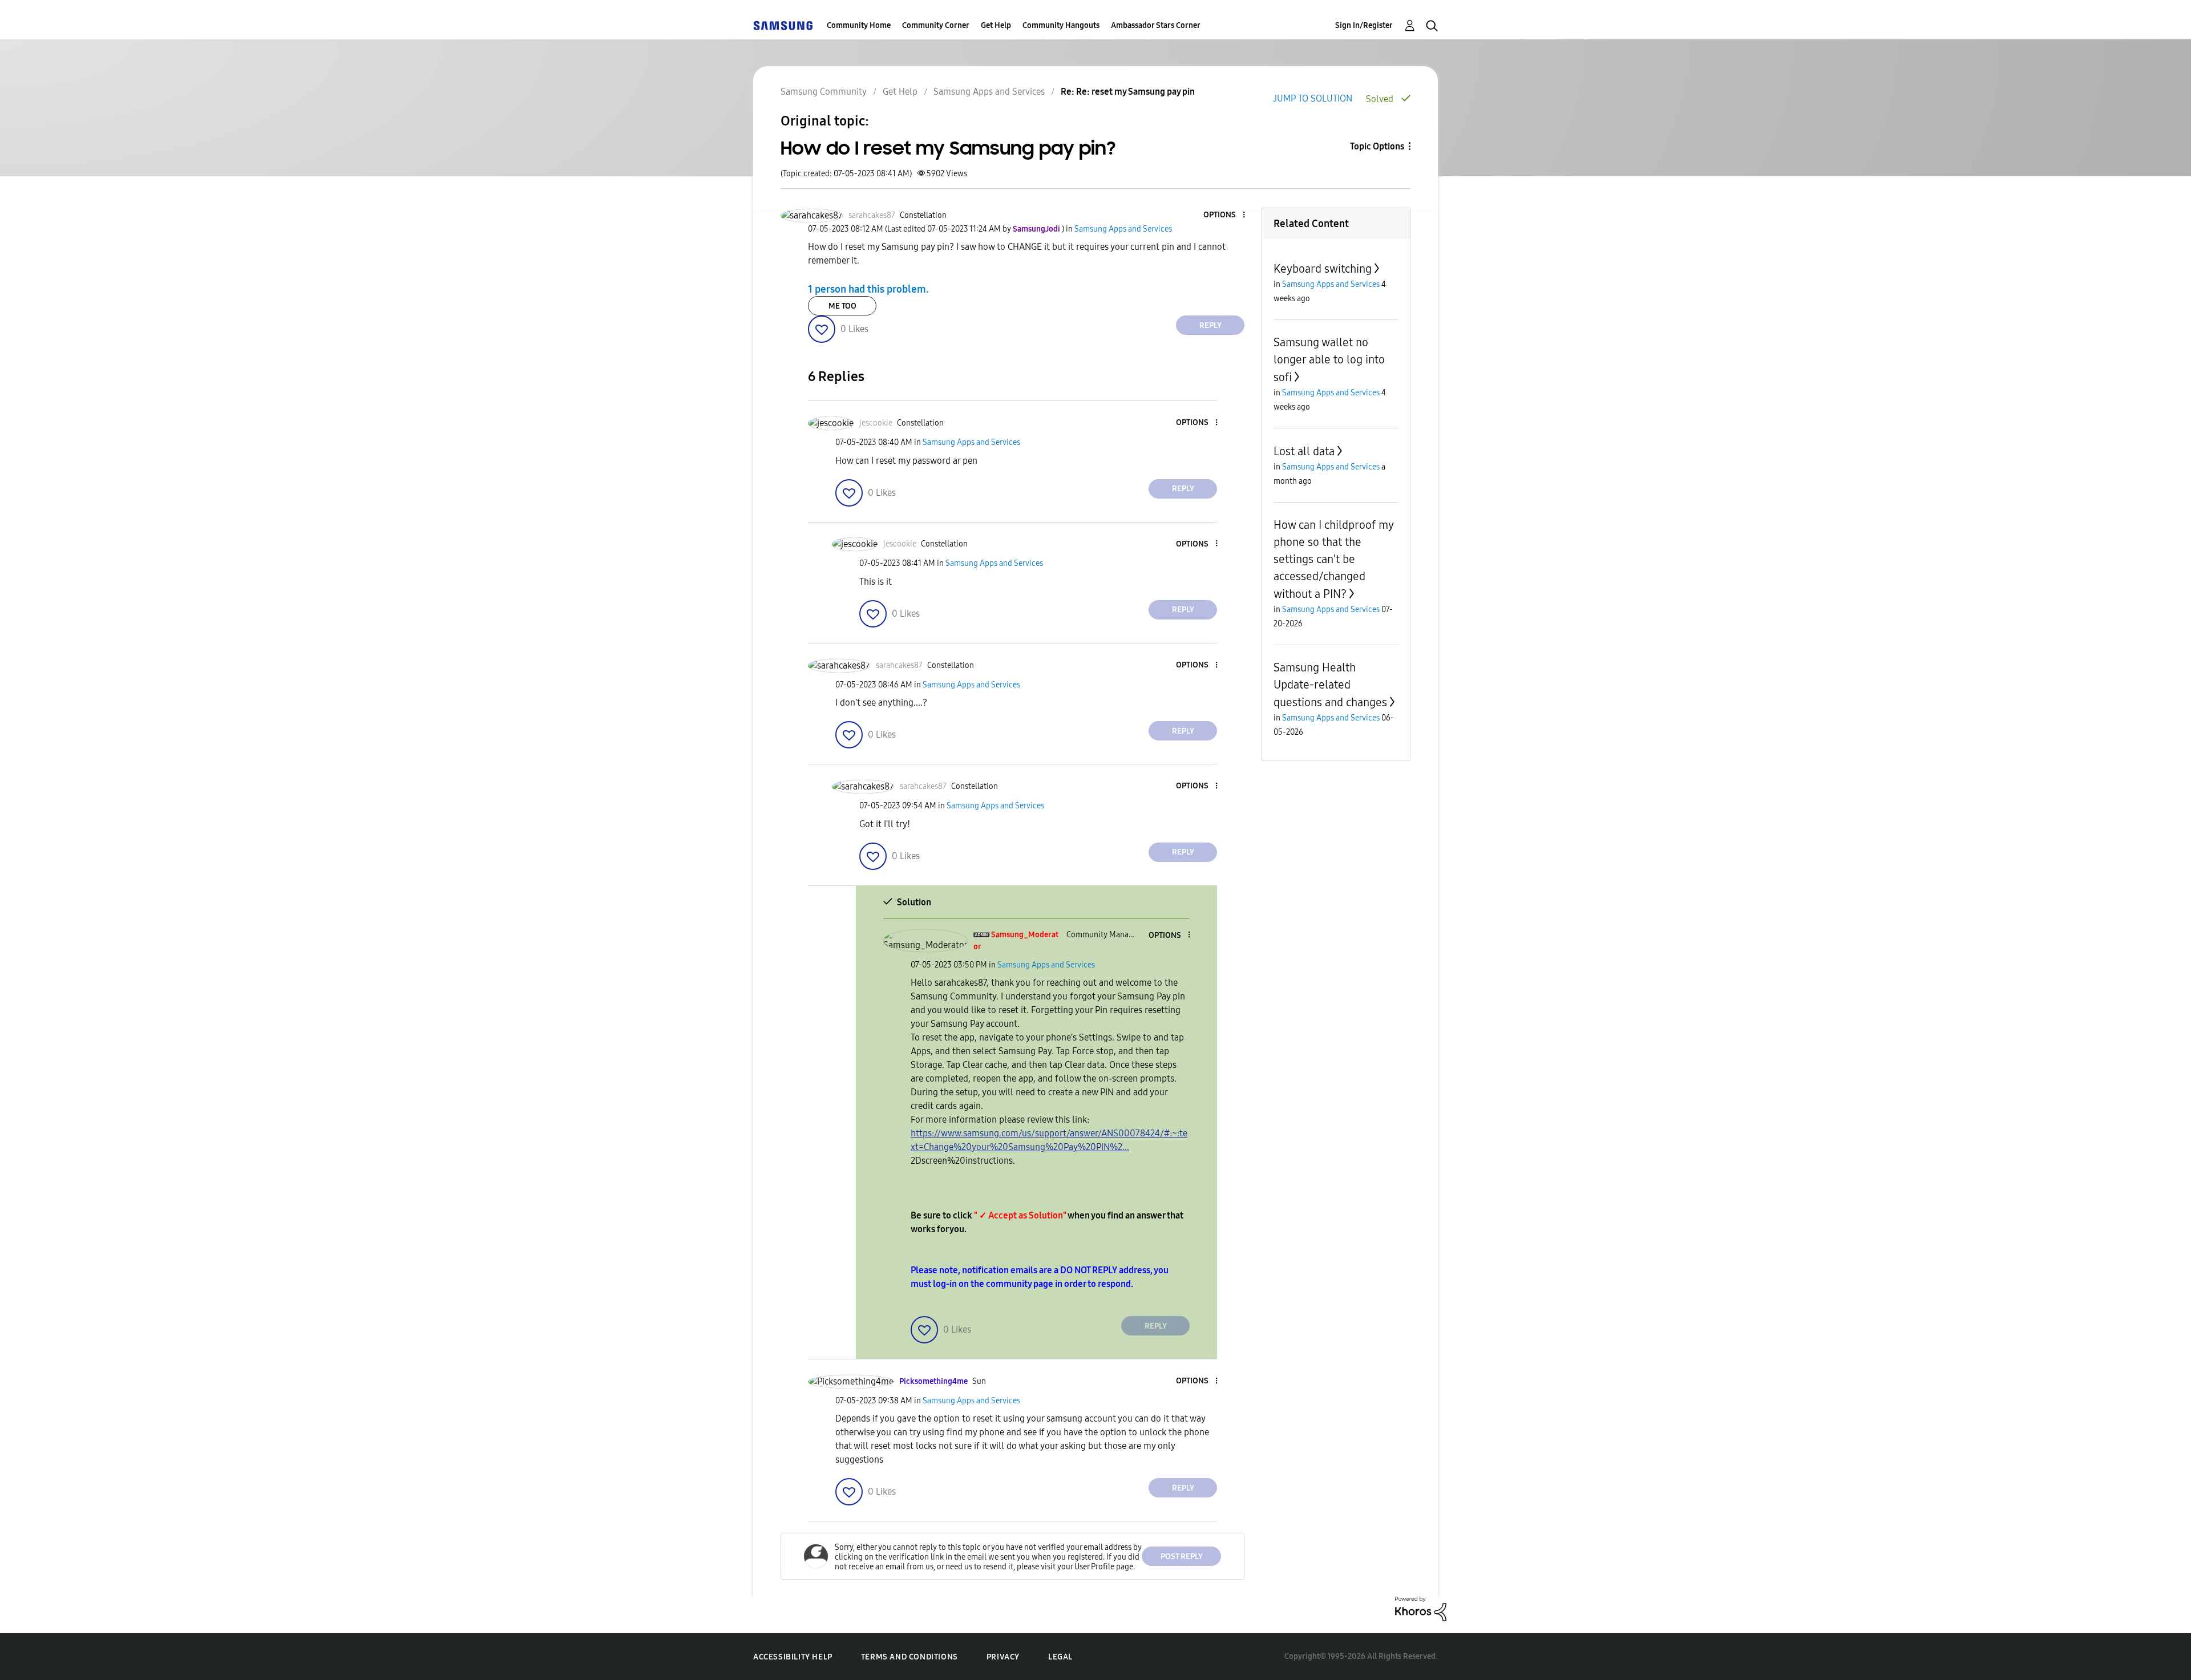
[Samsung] (783, 25)
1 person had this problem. (868, 289)
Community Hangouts (1061, 25)
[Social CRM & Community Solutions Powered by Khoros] (1421, 1608)
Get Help (996, 25)
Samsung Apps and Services (989, 92)
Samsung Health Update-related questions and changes (1330, 685)
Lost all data (1304, 451)
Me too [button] (842, 306)
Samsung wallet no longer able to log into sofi (1329, 360)
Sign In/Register (1364, 25)
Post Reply (1182, 1556)
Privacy (1003, 1657)
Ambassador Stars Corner (1156, 25)
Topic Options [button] (1377, 146)
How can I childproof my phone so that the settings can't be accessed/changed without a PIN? (1333, 559)
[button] (1225, 215)
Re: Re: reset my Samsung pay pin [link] (1128, 92)
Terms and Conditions (909, 1657)
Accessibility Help (793, 1657)
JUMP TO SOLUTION (1313, 98)
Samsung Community (824, 92)
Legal (1060, 1657)
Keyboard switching (1323, 269)
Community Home (859, 25)
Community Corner (936, 25)
